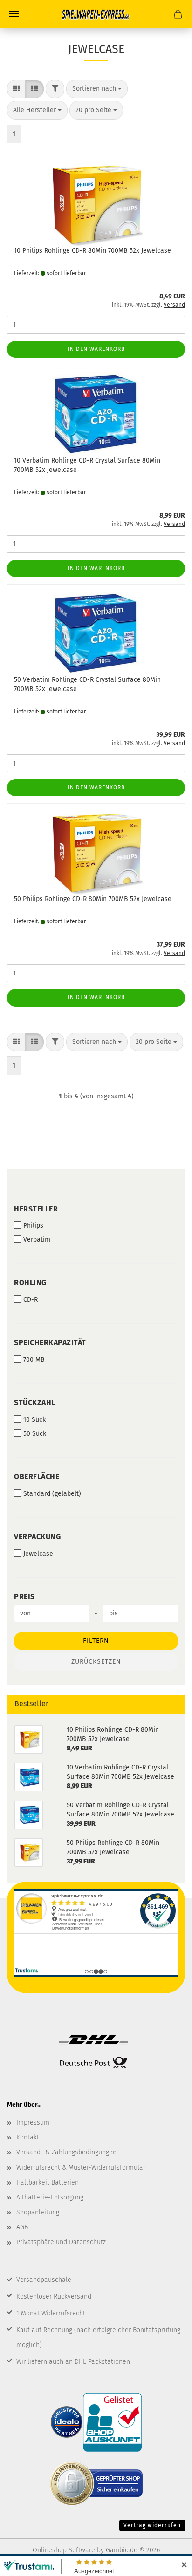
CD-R (31, 1300)
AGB (22, 2227)
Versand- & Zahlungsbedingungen (66, 2152)
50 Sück (35, 1434)
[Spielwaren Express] (96, 14)
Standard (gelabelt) (52, 1494)
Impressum (33, 2122)
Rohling (30, 1282)
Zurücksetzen (96, 1662)
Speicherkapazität (50, 1342)
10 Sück (34, 1420)
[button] (16, 89)
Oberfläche (37, 1476)
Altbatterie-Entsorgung (50, 2197)
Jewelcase (38, 1554)
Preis (24, 1597)
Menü (14, 14)
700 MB (34, 1360)
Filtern (96, 1641)
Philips (33, 1226)
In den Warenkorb (96, 349)
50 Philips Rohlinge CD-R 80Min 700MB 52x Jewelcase (93, 899)
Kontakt (28, 2137)
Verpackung (37, 1537)
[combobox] (97, 89)
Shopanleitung (38, 2212)
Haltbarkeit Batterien (48, 2183)
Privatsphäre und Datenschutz (61, 2242)
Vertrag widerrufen (152, 2525)
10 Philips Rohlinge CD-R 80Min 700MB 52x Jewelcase (93, 251)
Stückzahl (35, 1402)
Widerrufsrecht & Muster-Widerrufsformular (81, 2168)
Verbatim (37, 1240)
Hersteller (36, 1209)
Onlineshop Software (64, 2550)
